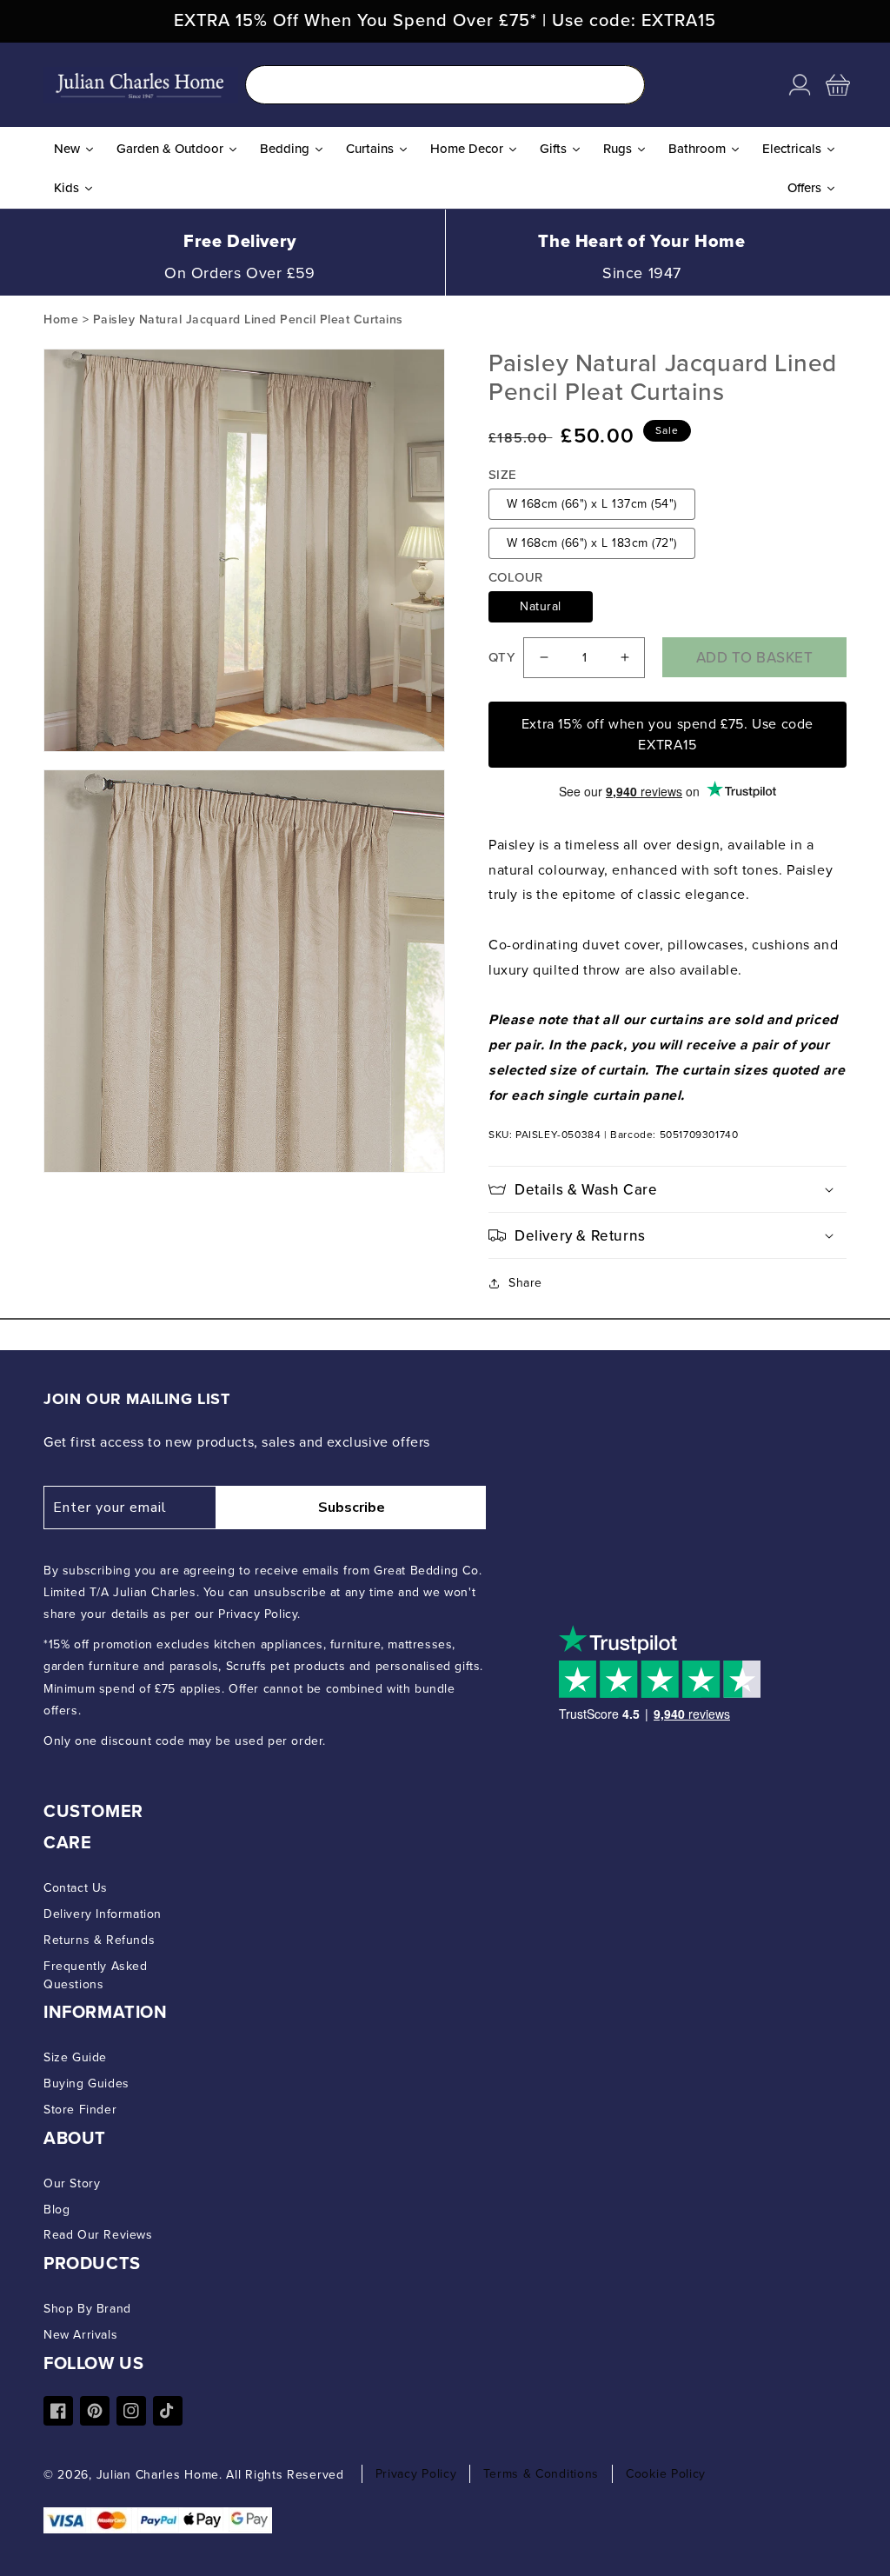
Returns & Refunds (99, 1940)
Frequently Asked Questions (96, 1975)
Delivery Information (103, 1914)
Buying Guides (86, 2083)
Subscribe (352, 1508)
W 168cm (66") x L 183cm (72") (592, 543)
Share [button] (525, 1283)
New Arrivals (80, 2335)
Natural (541, 606)
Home (61, 320)
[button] (838, 85)
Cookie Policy (666, 2474)
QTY (501, 657)
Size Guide (75, 2057)
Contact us (76, 1888)
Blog (56, 2210)
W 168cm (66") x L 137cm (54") (592, 504)
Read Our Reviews (98, 2235)
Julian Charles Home (158, 2475)
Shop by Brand (87, 2309)
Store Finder (80, 2110)
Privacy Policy (416, 2474)
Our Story (72, 2183)
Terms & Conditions (541, 2474)
